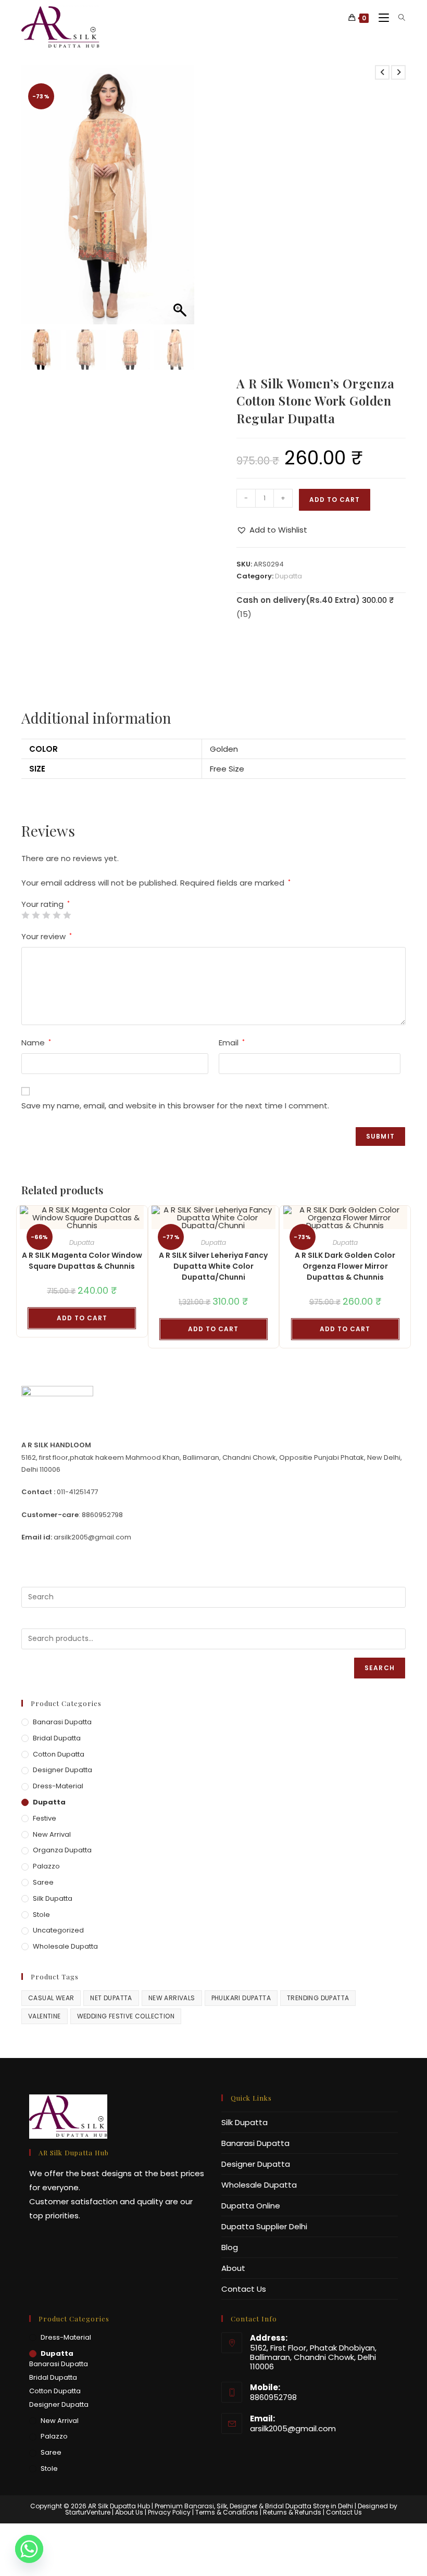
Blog (230, 2247)
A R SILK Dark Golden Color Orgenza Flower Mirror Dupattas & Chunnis (345, 1266)
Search (380, 1668)
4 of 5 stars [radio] (56, 915)
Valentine (45, 2016)
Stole (41, 1915)
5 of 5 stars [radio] (67, 915)
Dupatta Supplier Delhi (264, 2226)
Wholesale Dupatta (65, 1946)
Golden (224, 749)
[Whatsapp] (29, 2549)
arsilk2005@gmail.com (293, 2428)
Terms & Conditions (227, 2512)
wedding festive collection (126, 2016)
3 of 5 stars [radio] (46, 915)
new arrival (52, 1834)
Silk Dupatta (53, 1898)
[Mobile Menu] (381, 18)
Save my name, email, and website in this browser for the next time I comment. (175, 1106)
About (233, 2268)
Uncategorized (58, 1930)
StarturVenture (88, 2512)
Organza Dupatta (62, 1850)
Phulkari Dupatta (241, 1998)
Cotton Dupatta (59, 1754)
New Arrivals (172, 1998)
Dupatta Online (251, 2206)
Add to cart (335, 500)
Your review (47, 936)
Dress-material (58, 1786)
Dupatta (288, 576)
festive (45, 1818)
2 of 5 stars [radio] (36, 915)
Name (36, 1043)
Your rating (46, 904)
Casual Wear (51, 1998)
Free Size (227, 769)
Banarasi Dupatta (62, 1722)
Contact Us (244, 2289)
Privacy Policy (169, 2512)
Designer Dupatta (62, 1770)
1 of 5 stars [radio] (25, 915)
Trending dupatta (318, 1998)
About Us (129, 2512)
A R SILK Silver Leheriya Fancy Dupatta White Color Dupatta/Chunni (213, 1266)
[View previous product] (382, 72)
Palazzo (46, 1866)
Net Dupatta (111, 1998)
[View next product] (398, 72)
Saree (43, 1882)
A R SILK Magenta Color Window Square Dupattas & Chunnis (82, 1261)
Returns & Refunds (292, 2512)
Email (232, 1043)
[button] (181, 200)
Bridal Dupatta (57, 1738)
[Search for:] (398, 18)
